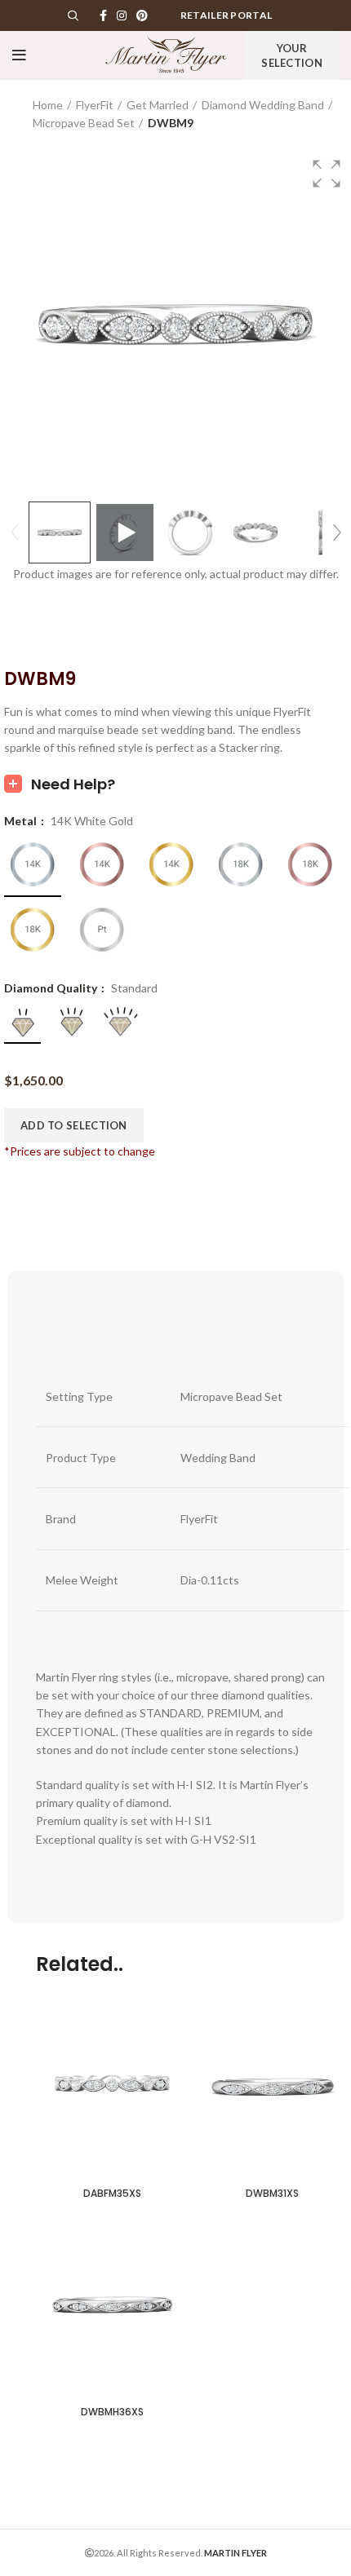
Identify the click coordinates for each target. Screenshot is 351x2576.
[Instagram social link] (122, 15)
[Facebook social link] (103, 15)
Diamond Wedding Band (263, 105)
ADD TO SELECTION (74, 1125)
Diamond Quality (52, 988)
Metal (22, 821)
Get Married (158, 105)
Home (48, 105)
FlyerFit (95, 105)
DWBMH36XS (112, 2412)
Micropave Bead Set (84, 123)
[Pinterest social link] (142, 15)
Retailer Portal (227, 15)
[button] (327, 174)
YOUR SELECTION (292, 55)
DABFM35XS (112, 2193)
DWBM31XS (272, 2193)
